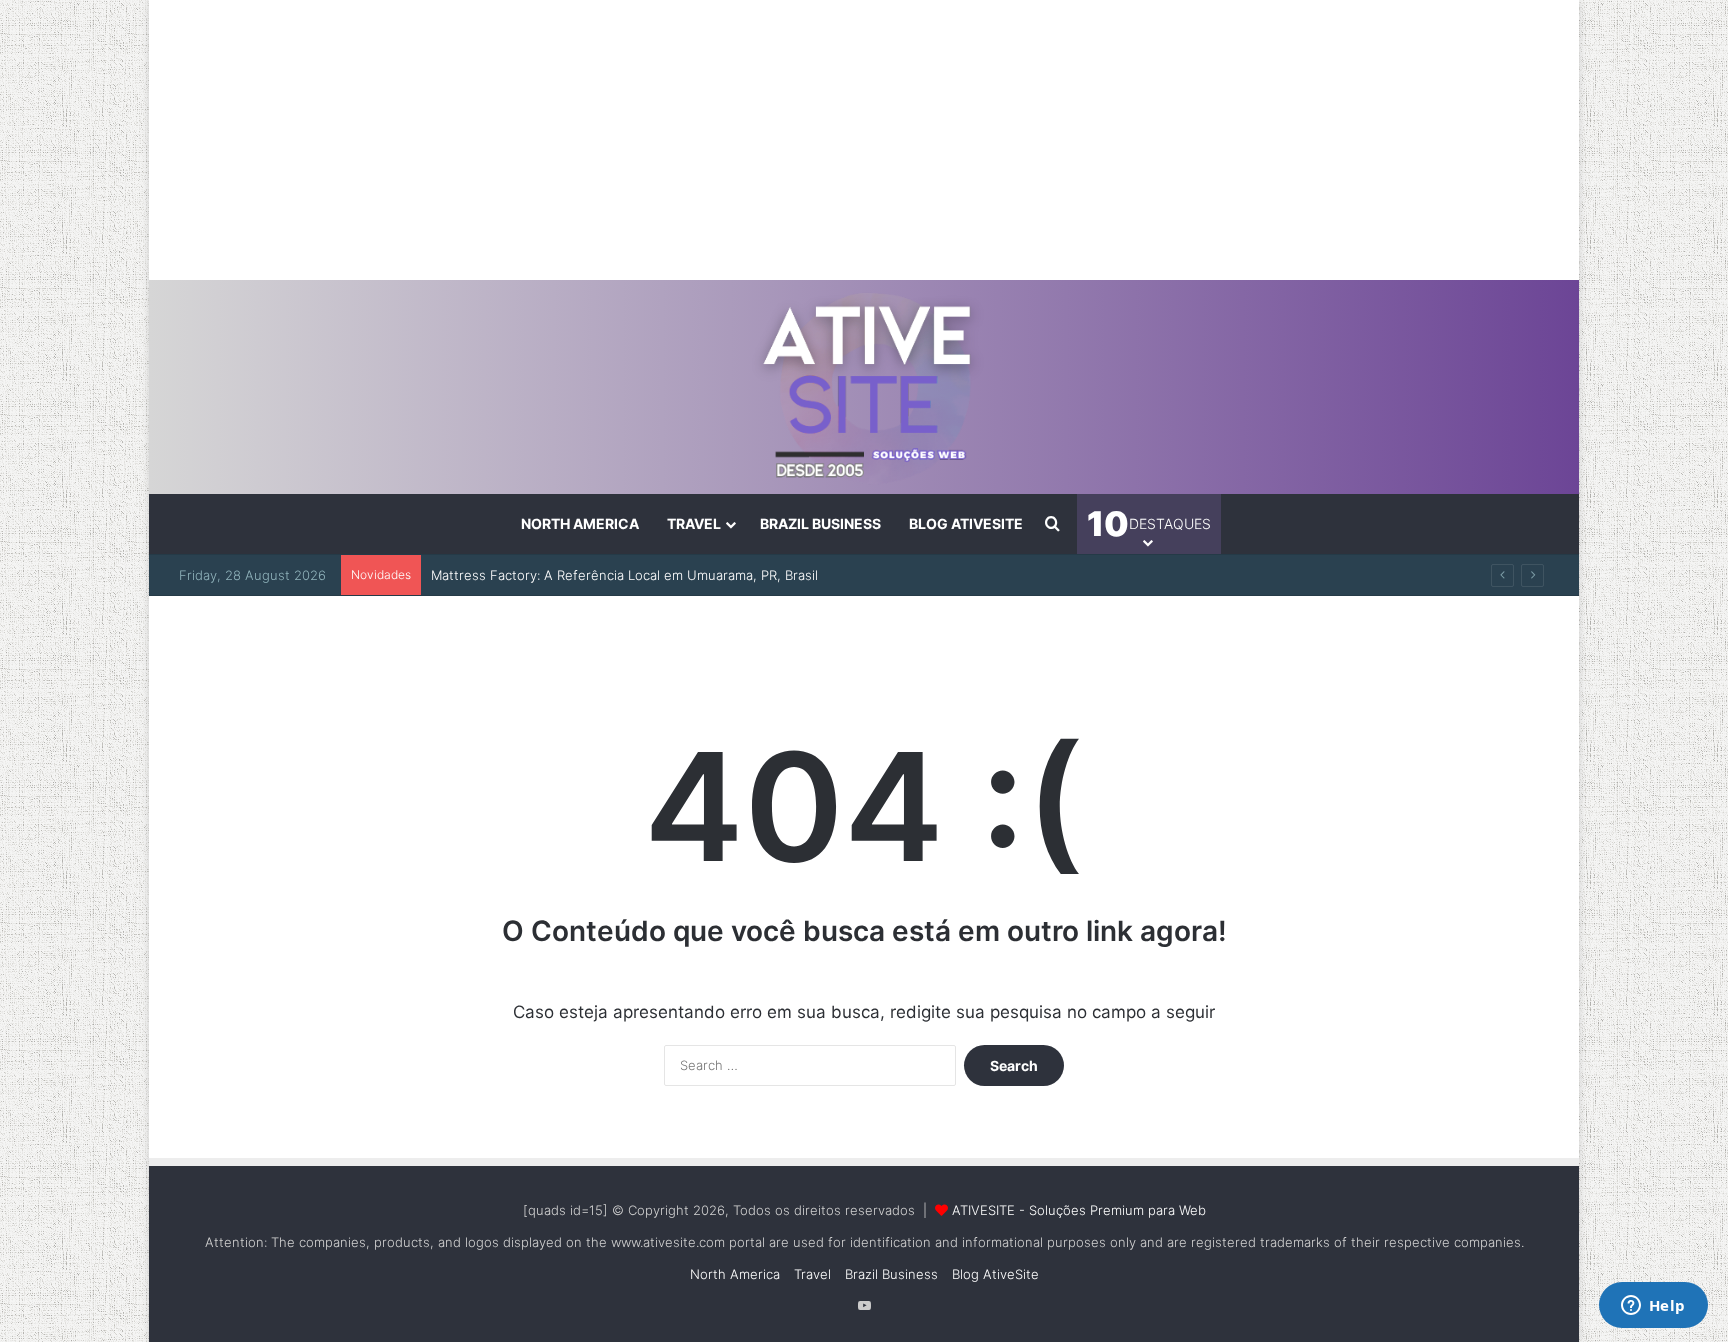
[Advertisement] (864, 140)
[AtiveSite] (864, 387)
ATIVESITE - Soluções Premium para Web (1079, 1210)
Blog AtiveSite (966, 523)
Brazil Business (820, 523)
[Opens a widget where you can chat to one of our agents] (1653, 1307)
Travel (694, 523)
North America (580, 523)
